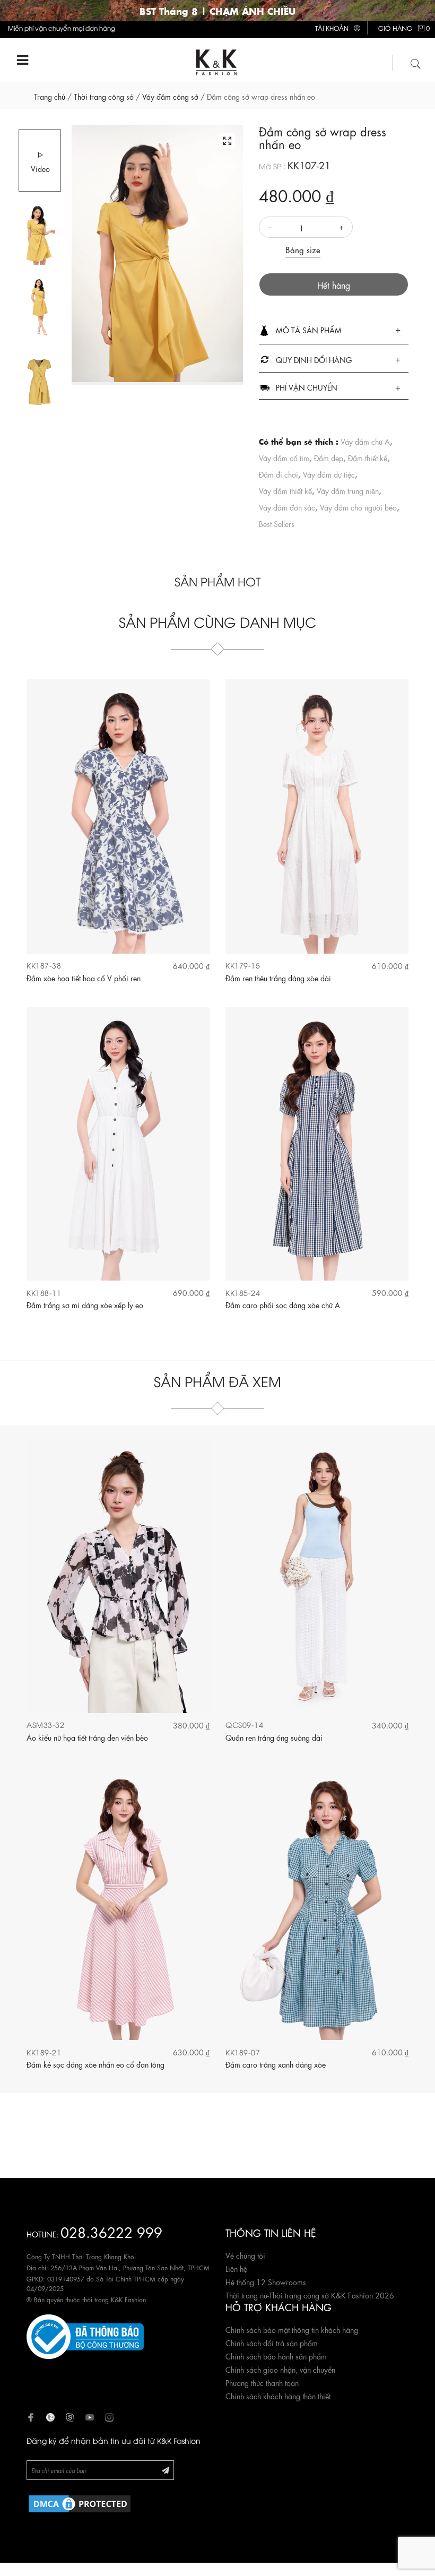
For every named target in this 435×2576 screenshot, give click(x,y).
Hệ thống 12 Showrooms (266, 2281)
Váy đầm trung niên (348, 490)
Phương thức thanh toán (262, 2382)
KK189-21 (44, 2052)
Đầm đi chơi (279, 474)
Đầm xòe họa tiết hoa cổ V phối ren (84, 978)
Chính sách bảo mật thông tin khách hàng (292, 2329)
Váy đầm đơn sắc (287, 507)
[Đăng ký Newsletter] (166, 2470)
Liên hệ (236, 2268)
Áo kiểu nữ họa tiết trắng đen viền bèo (87, 1737)
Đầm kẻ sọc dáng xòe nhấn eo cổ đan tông (95, 2064)
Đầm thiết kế (368, 457)
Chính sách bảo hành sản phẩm (276, 2356)
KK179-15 (243, 965)
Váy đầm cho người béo (358, 507)
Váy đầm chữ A (365, 441)
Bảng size (303, 249)
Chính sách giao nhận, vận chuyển (280, 2369)
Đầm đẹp (329, 457)
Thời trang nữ (246, 2295)
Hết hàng (334, 285)
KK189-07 (243, 2052)
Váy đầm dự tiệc (329, 474)
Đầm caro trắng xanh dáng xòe (276, 2064)
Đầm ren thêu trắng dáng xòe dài (278, 978)
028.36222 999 (111, 2231)
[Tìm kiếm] (416, 62)
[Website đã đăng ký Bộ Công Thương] (85, 2335)
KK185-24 (243, 1293)
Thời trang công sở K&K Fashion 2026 (332, 2295)
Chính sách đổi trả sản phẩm (272, 2342)
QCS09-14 (244, 1724)
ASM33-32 (45, 1724)
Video (40, 168)
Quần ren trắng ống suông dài (274, 1737)
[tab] (334, 331)
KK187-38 (44, 965)
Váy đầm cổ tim (284, 457)
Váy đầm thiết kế (285, 490)
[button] (334, 331)
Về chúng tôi (245, 2255)
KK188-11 (44, 1293)
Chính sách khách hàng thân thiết (278, 2396)
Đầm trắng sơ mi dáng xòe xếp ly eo (85, 1304)
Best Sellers (277, 523)
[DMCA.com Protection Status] (80, 2502)
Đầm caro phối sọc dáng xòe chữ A (283, 1304)
